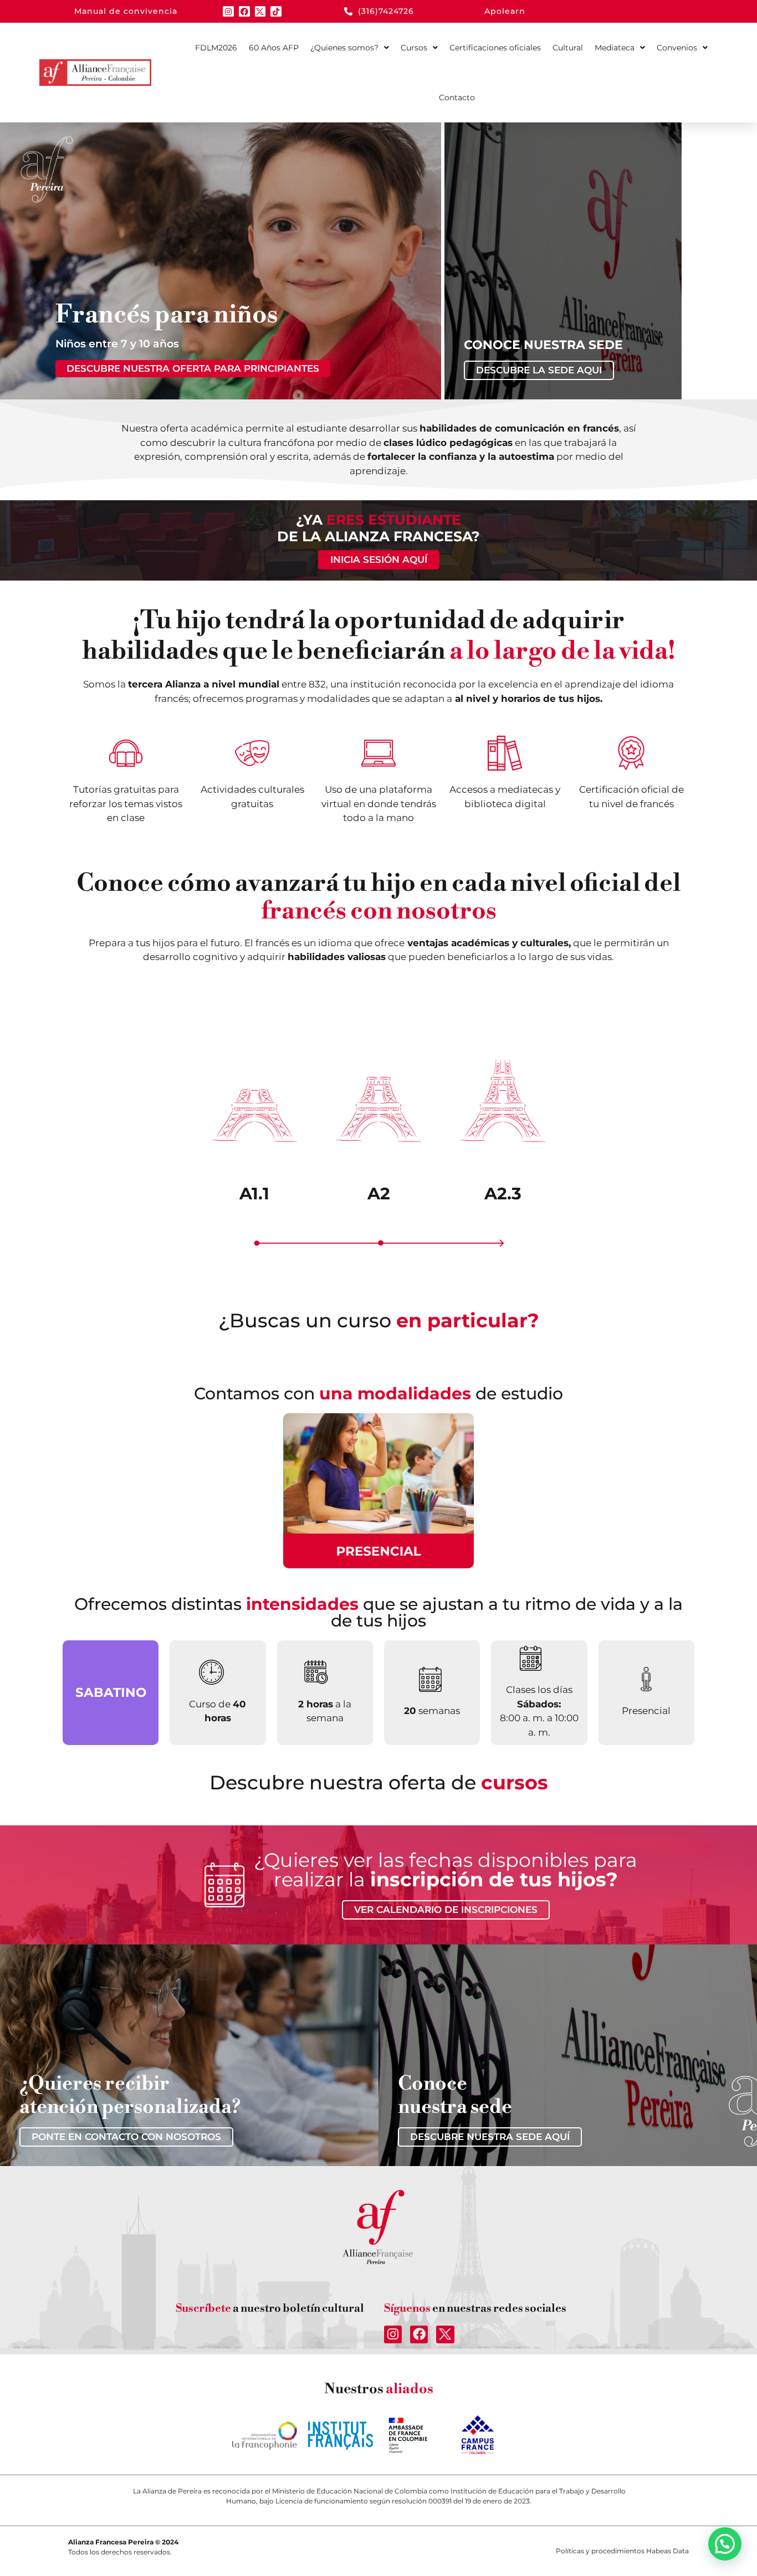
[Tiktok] (276, 12)
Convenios (677, 48)
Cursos (414, 48)
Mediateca (615, 48)
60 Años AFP (274, 48)
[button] (725, 2544)
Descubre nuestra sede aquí (490, 2137)
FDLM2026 (216, 48)
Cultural (568, 48)
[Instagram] (228, 12)
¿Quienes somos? (344, 48)
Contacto (457, 98)
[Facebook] (244, 12)
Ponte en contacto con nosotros (126, 2137)
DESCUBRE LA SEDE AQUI (539, 370)
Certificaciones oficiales (495, 48)
